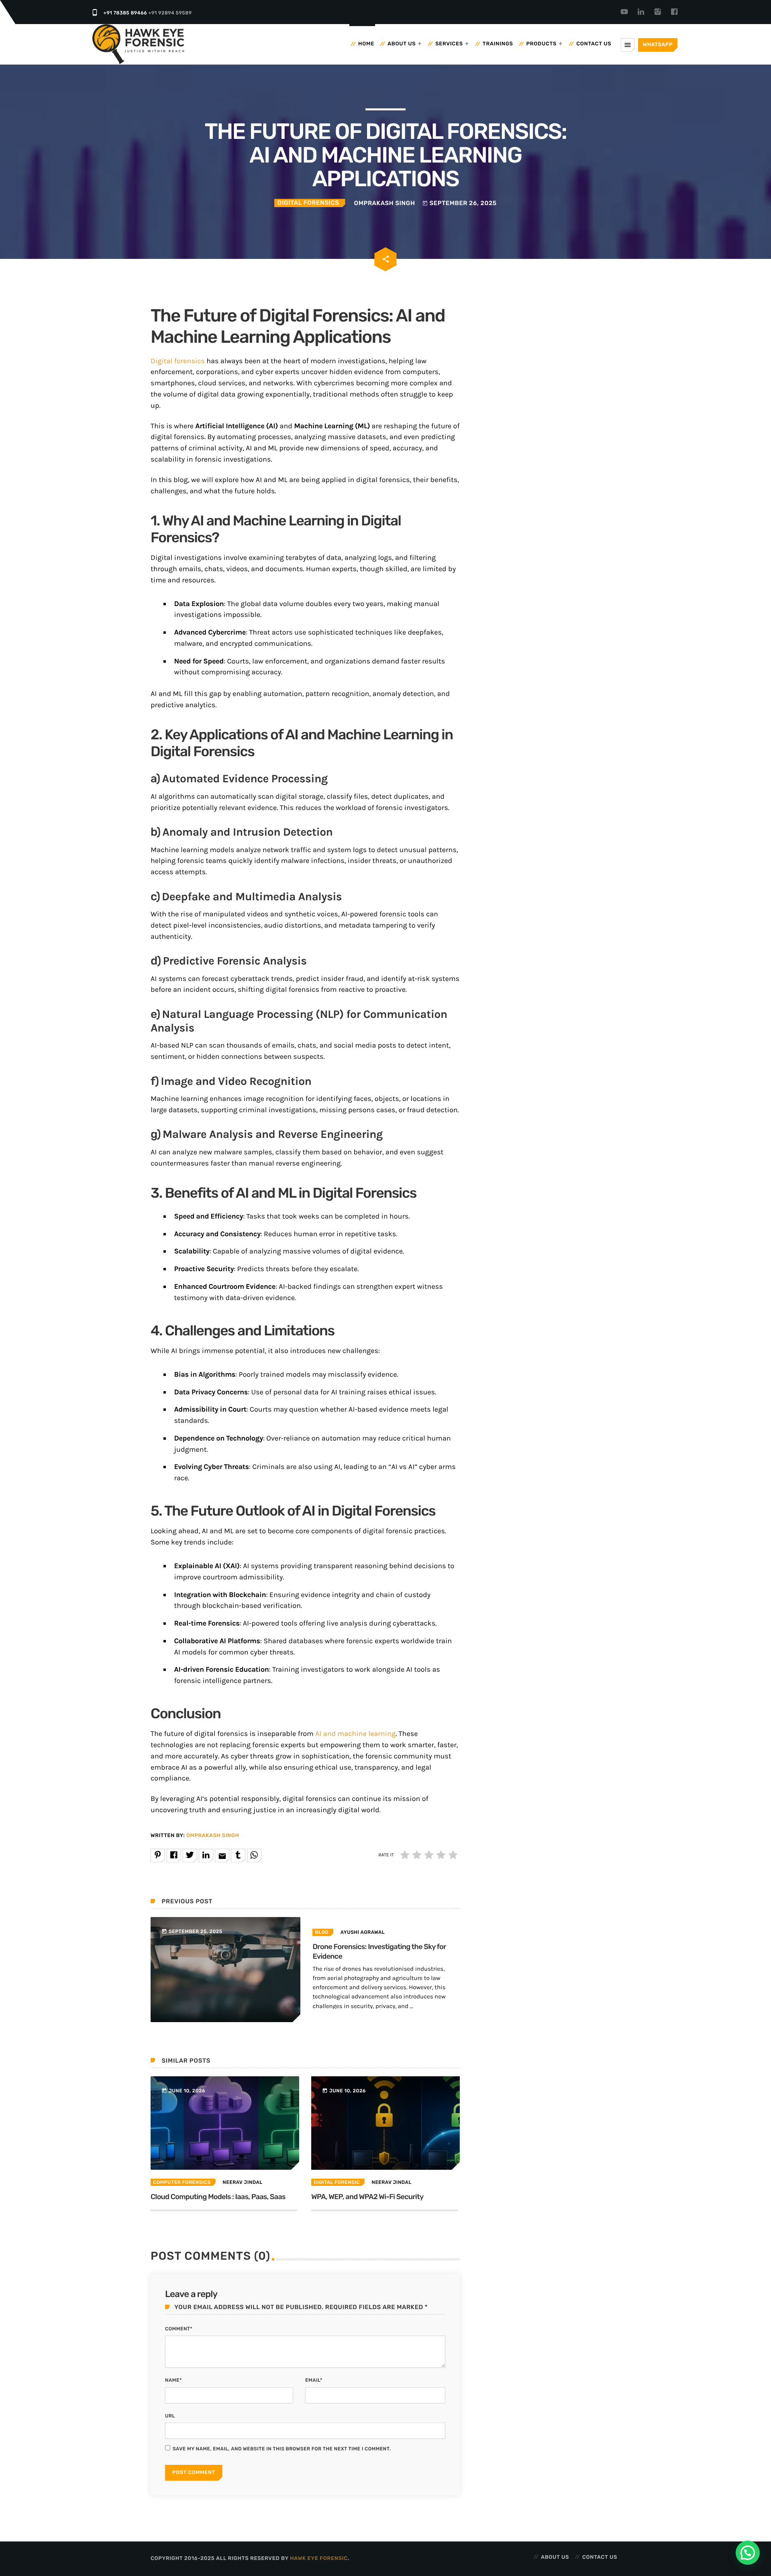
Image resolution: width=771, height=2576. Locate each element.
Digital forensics (178, 361)
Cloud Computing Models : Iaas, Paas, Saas (218, 2197)
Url (170, 2416)
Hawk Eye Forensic (319, 2559)
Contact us (594, 44)
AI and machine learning (355, 1734)
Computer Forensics (182, 2182)
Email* (314, 2380)
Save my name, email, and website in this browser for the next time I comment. (282, 2449)
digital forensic (337, 2182)
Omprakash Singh (213, 1836)
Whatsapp (658, 45)
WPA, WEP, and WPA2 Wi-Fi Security (367, 2197)
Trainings (498, 44)
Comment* (179, 2329)
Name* (173, 2380)
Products (542, 44)
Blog (322, 1932)
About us (402, 44)
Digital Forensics (308, 203)
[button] (748, 2553)
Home (366, 44)
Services (449, 44)
